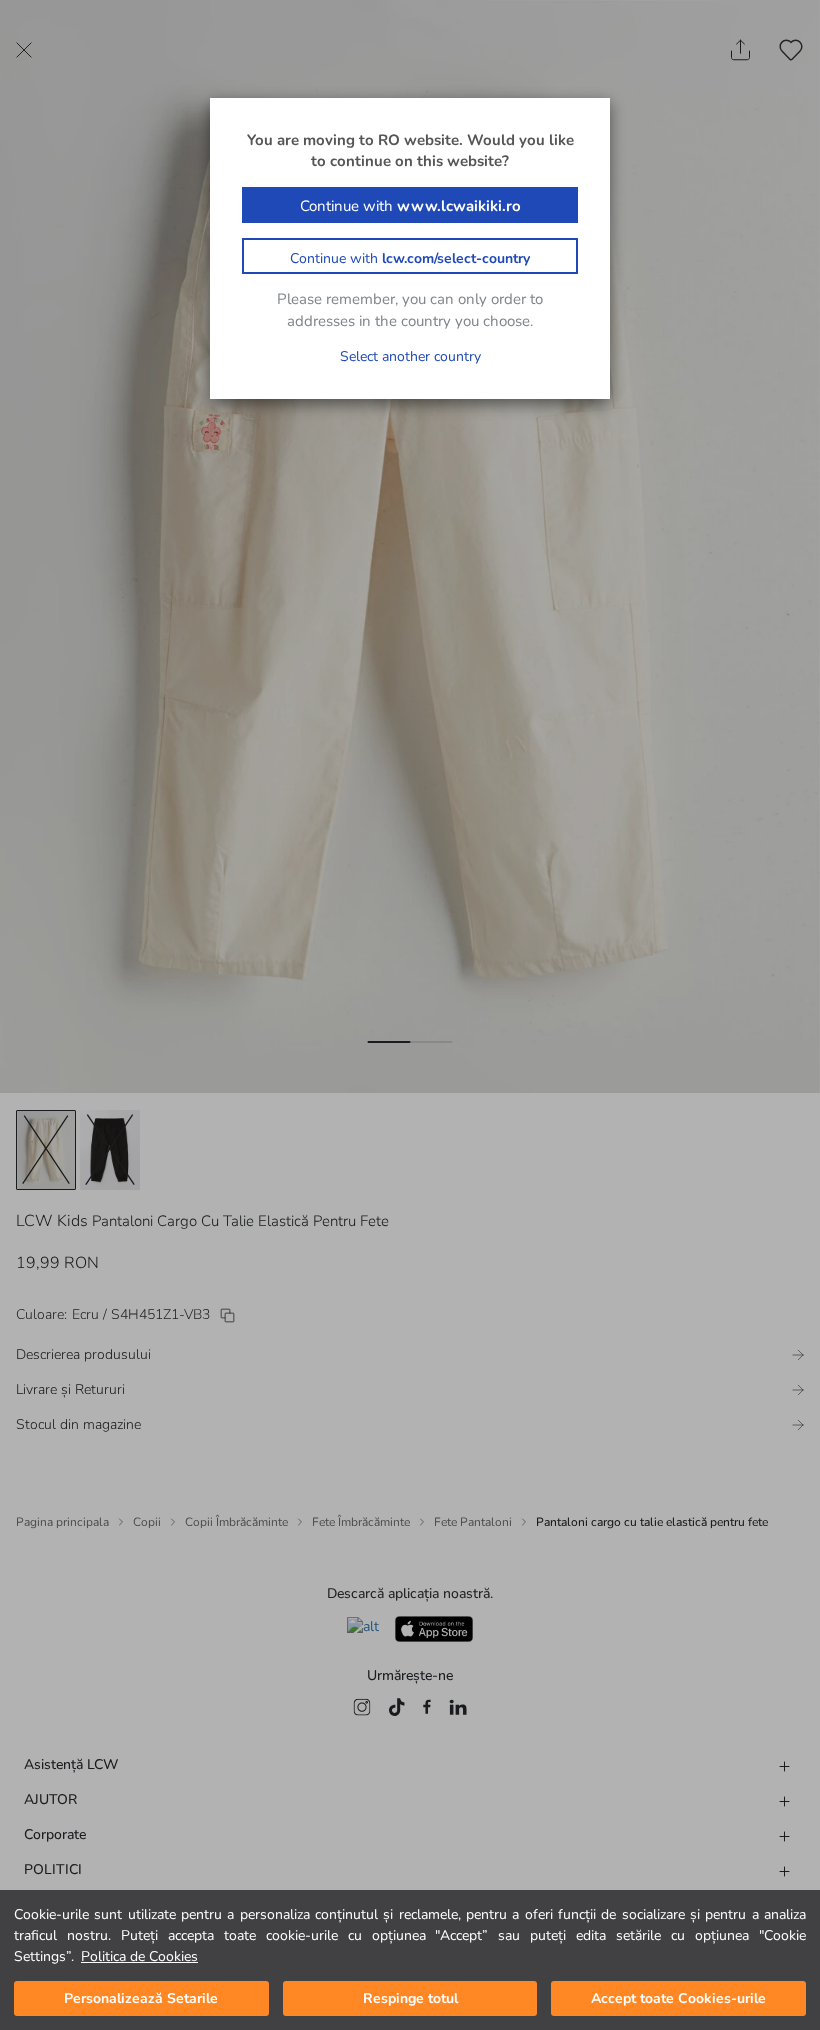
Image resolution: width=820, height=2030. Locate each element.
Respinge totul (410, 1998)
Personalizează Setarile (141, 1998)
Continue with (410, 206)
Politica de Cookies (139, 1956)
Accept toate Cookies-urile (678, 1998)
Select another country (410, 356)
